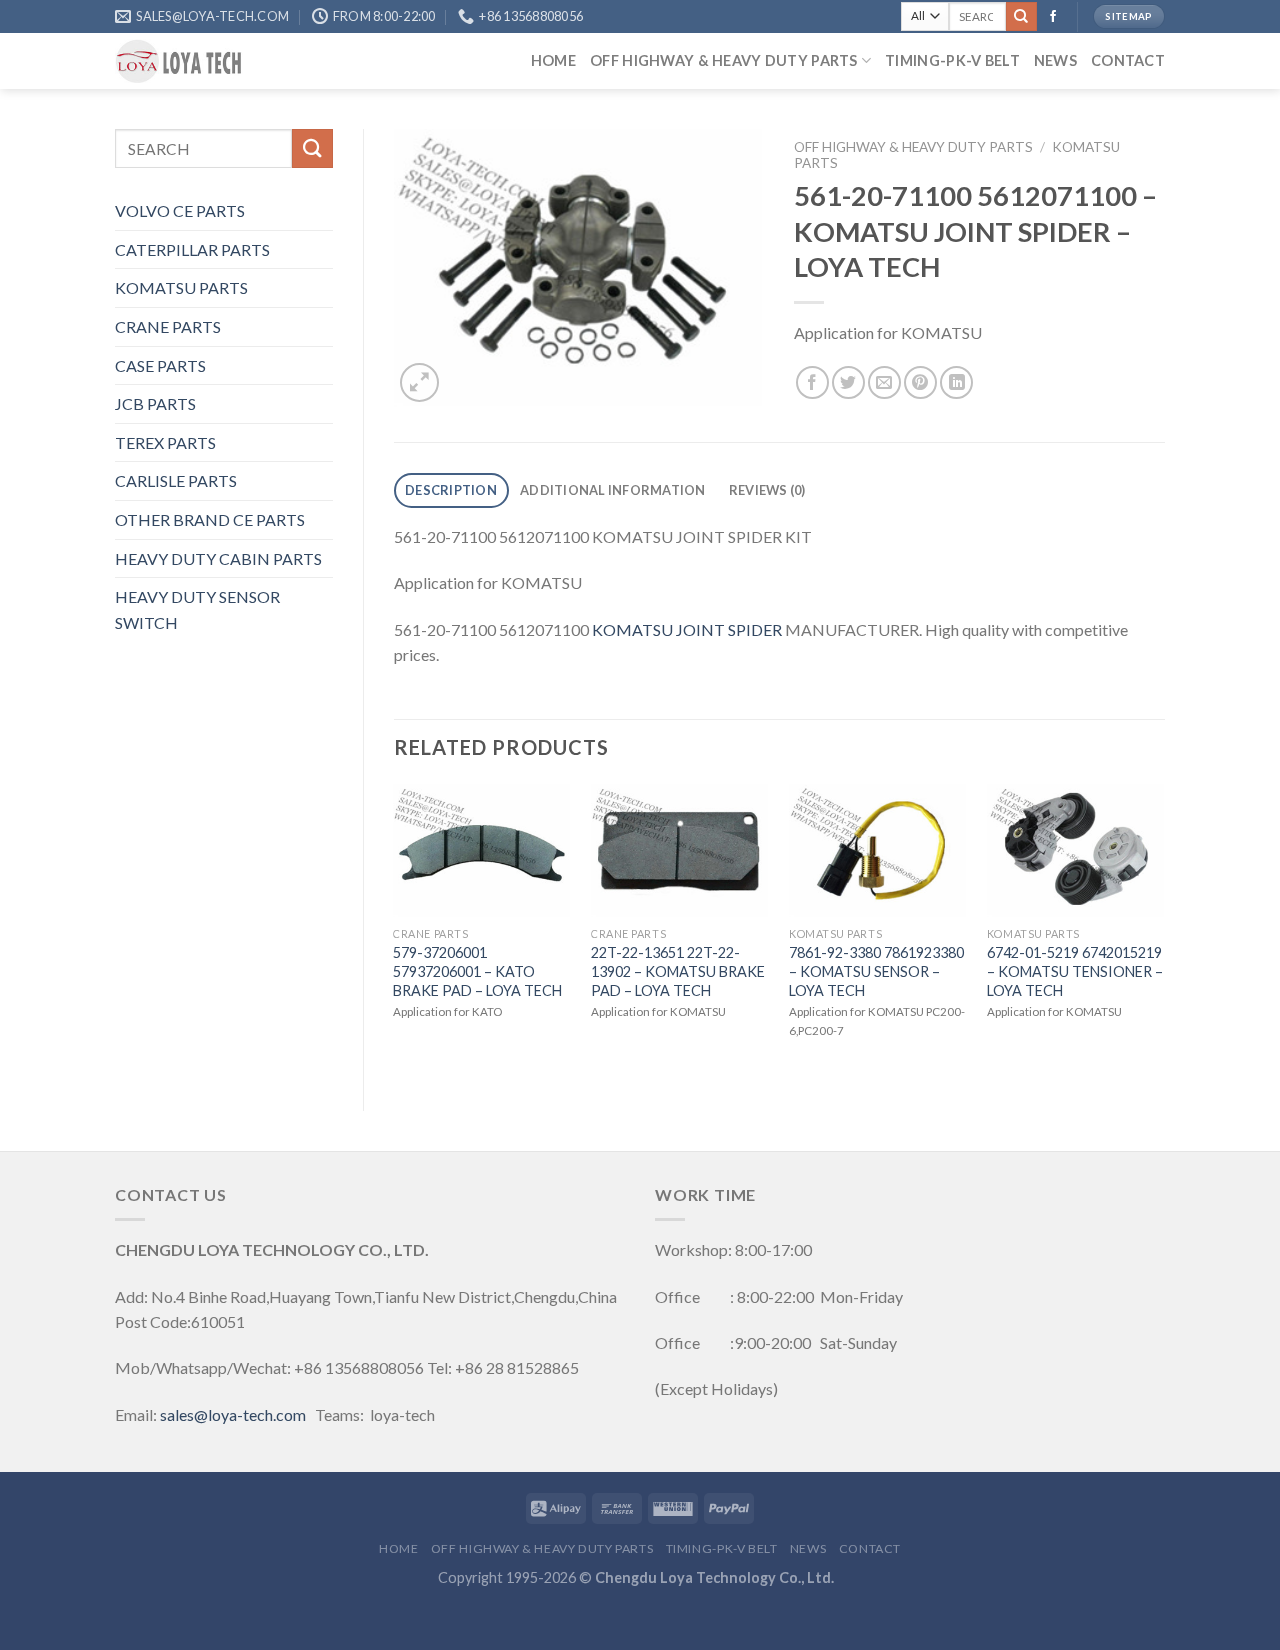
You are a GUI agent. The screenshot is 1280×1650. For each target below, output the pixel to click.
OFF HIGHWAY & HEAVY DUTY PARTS (724, 60)
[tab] (451, 490)
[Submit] (1021, 17)
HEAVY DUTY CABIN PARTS (218, 558)
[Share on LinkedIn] (956, 382)
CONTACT (1128, 60)
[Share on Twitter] (848, 382)
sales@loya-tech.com (233, 1414)
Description (451, 490)
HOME (553, 60)
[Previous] (395, 930)
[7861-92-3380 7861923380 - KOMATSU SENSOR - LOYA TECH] (878, 851)
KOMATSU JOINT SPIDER (687, 629)
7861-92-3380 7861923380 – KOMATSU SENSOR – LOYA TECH (876, 971)
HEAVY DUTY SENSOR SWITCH (197, 609)
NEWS (1055, 60)
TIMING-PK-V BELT (952, 60)
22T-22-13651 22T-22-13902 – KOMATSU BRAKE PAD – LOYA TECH (678, 971)
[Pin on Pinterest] (920, 382)
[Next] (1164, 930)
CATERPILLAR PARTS (192, 249)
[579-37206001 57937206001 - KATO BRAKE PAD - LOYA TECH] (482, 851)
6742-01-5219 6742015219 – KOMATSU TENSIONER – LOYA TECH (1075, 971)
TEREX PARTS (165, 442)
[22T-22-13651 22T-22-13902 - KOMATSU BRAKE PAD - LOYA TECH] (680, 851)
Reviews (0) (767, 490)
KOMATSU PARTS (181, 287)
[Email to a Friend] (884, 382)
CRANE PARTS (168, 326)
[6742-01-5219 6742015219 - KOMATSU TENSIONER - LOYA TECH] (1076, 851)
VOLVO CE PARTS (180, 210)
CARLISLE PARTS (176, 480)
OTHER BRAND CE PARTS (210, 519)
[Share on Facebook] (812, 382)
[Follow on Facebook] (1053, 17)
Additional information (613, 490)
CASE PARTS (160, 365)
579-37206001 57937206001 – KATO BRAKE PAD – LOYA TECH (477, 971)
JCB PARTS (155, 403)
